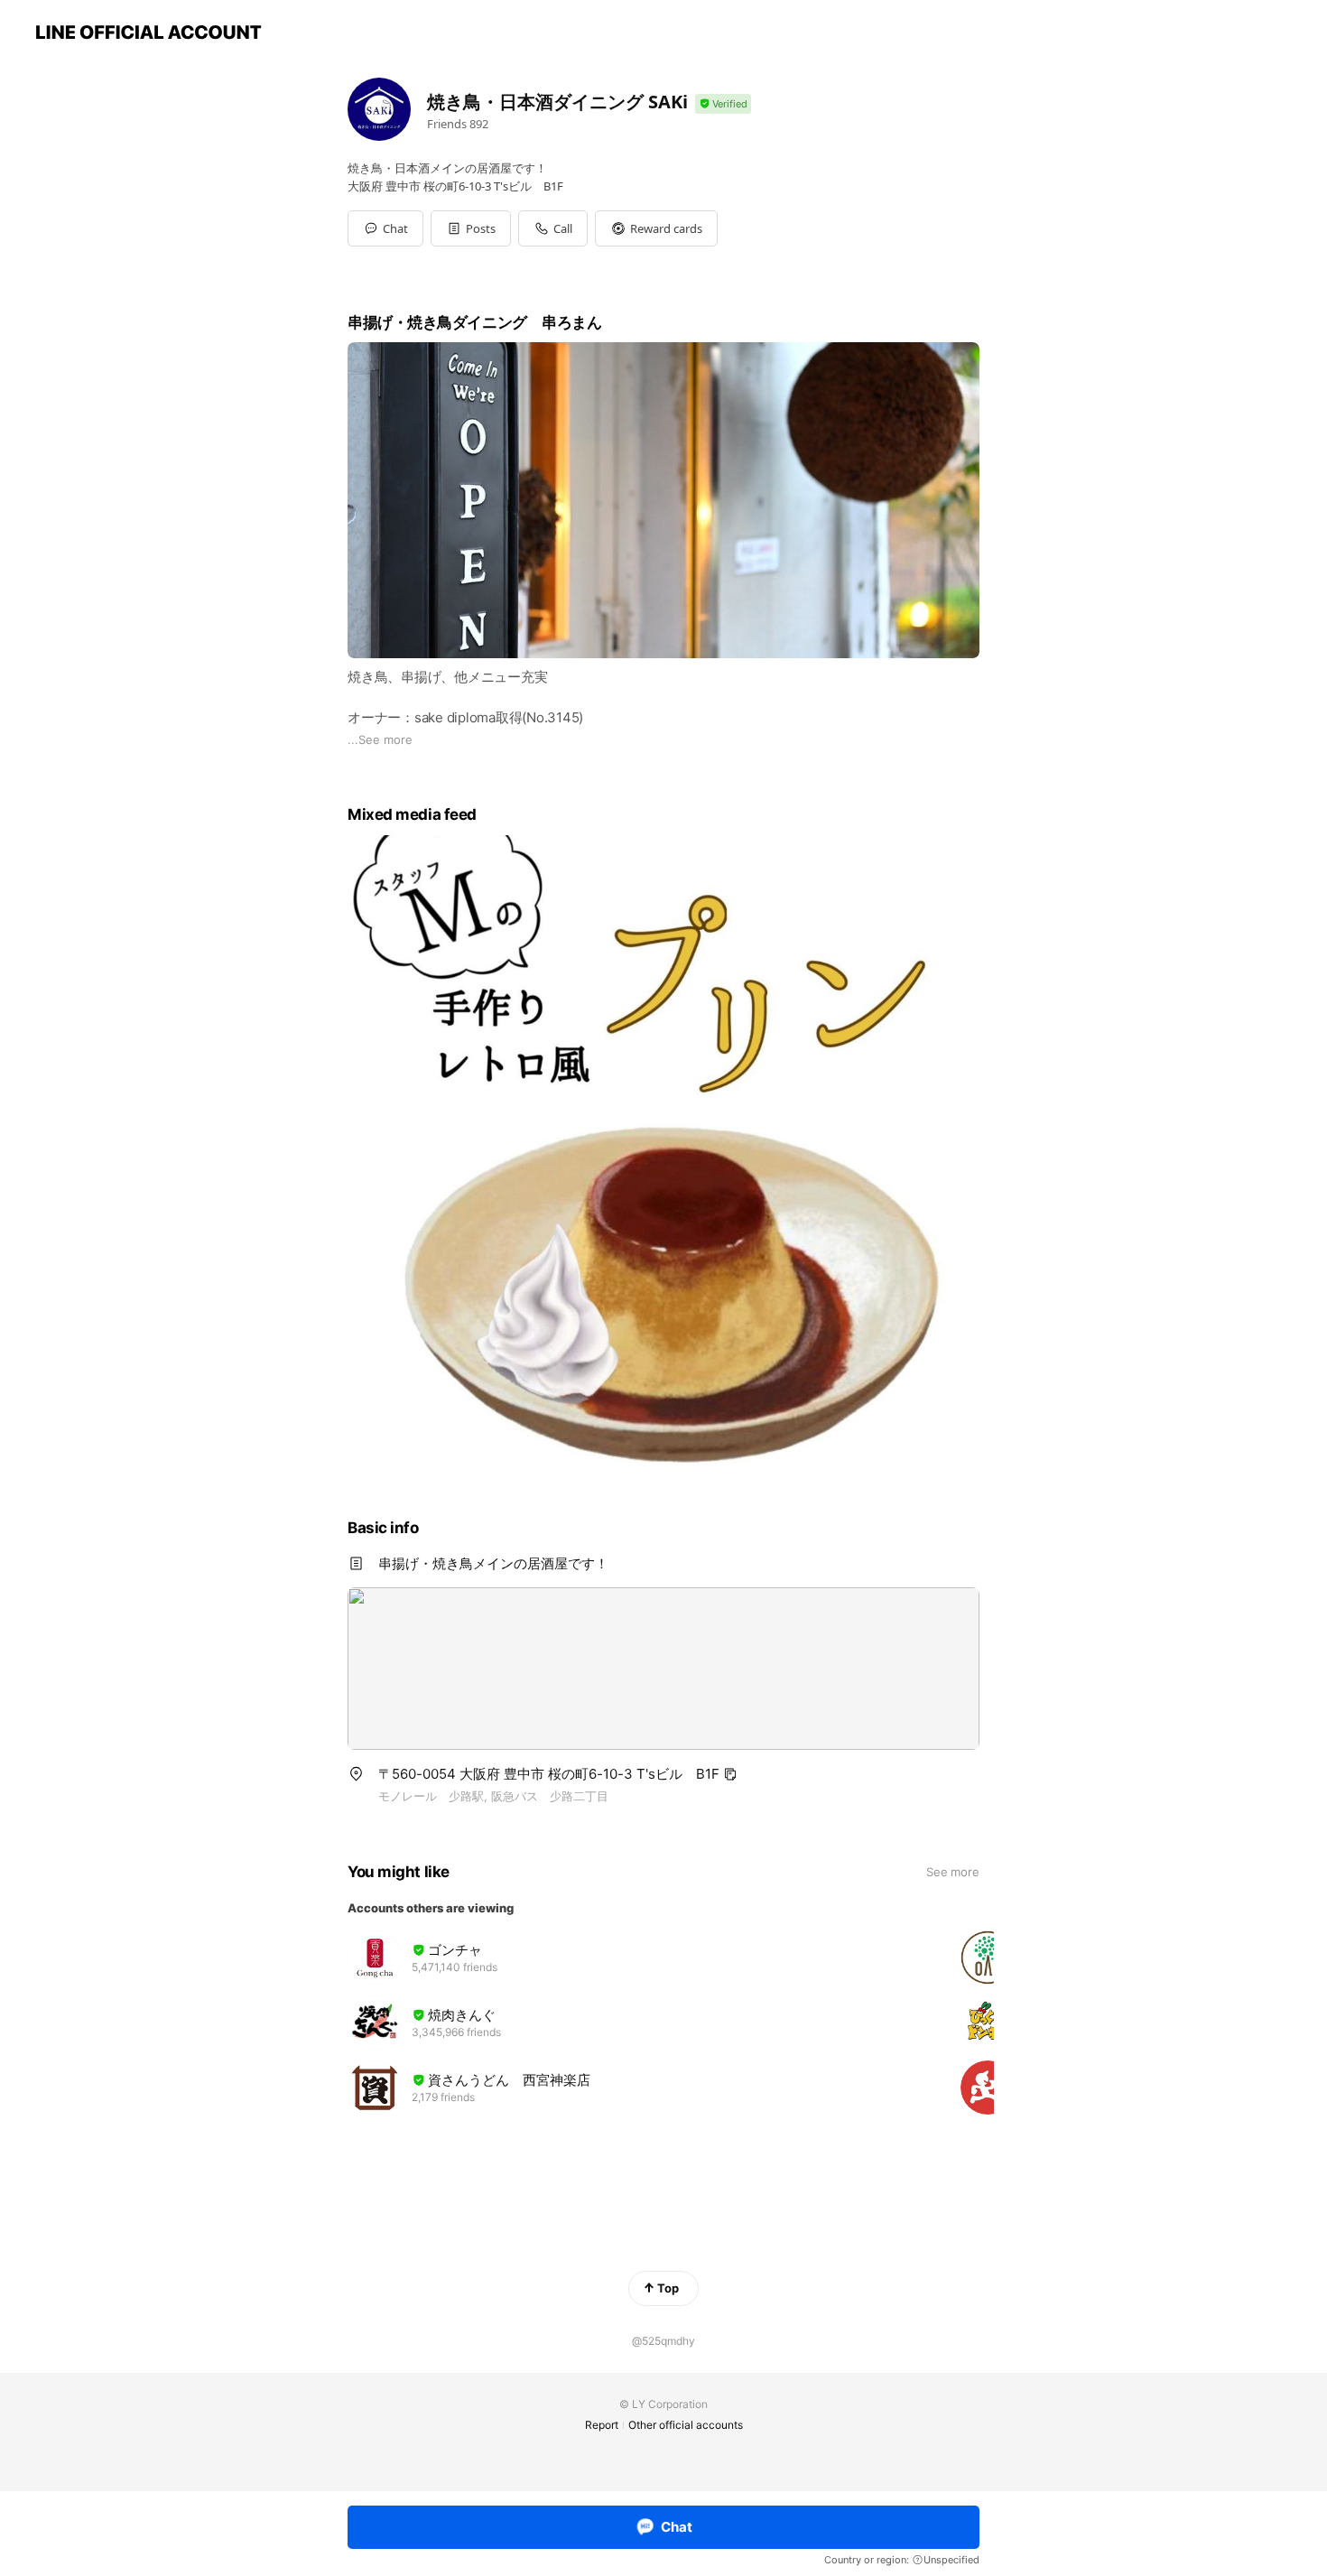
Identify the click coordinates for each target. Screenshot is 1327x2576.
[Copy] (730, 1774)
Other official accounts (686, 2425)
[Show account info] (723, 104)
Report (602, 2425)
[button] (471, 228)
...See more (380, 739)
